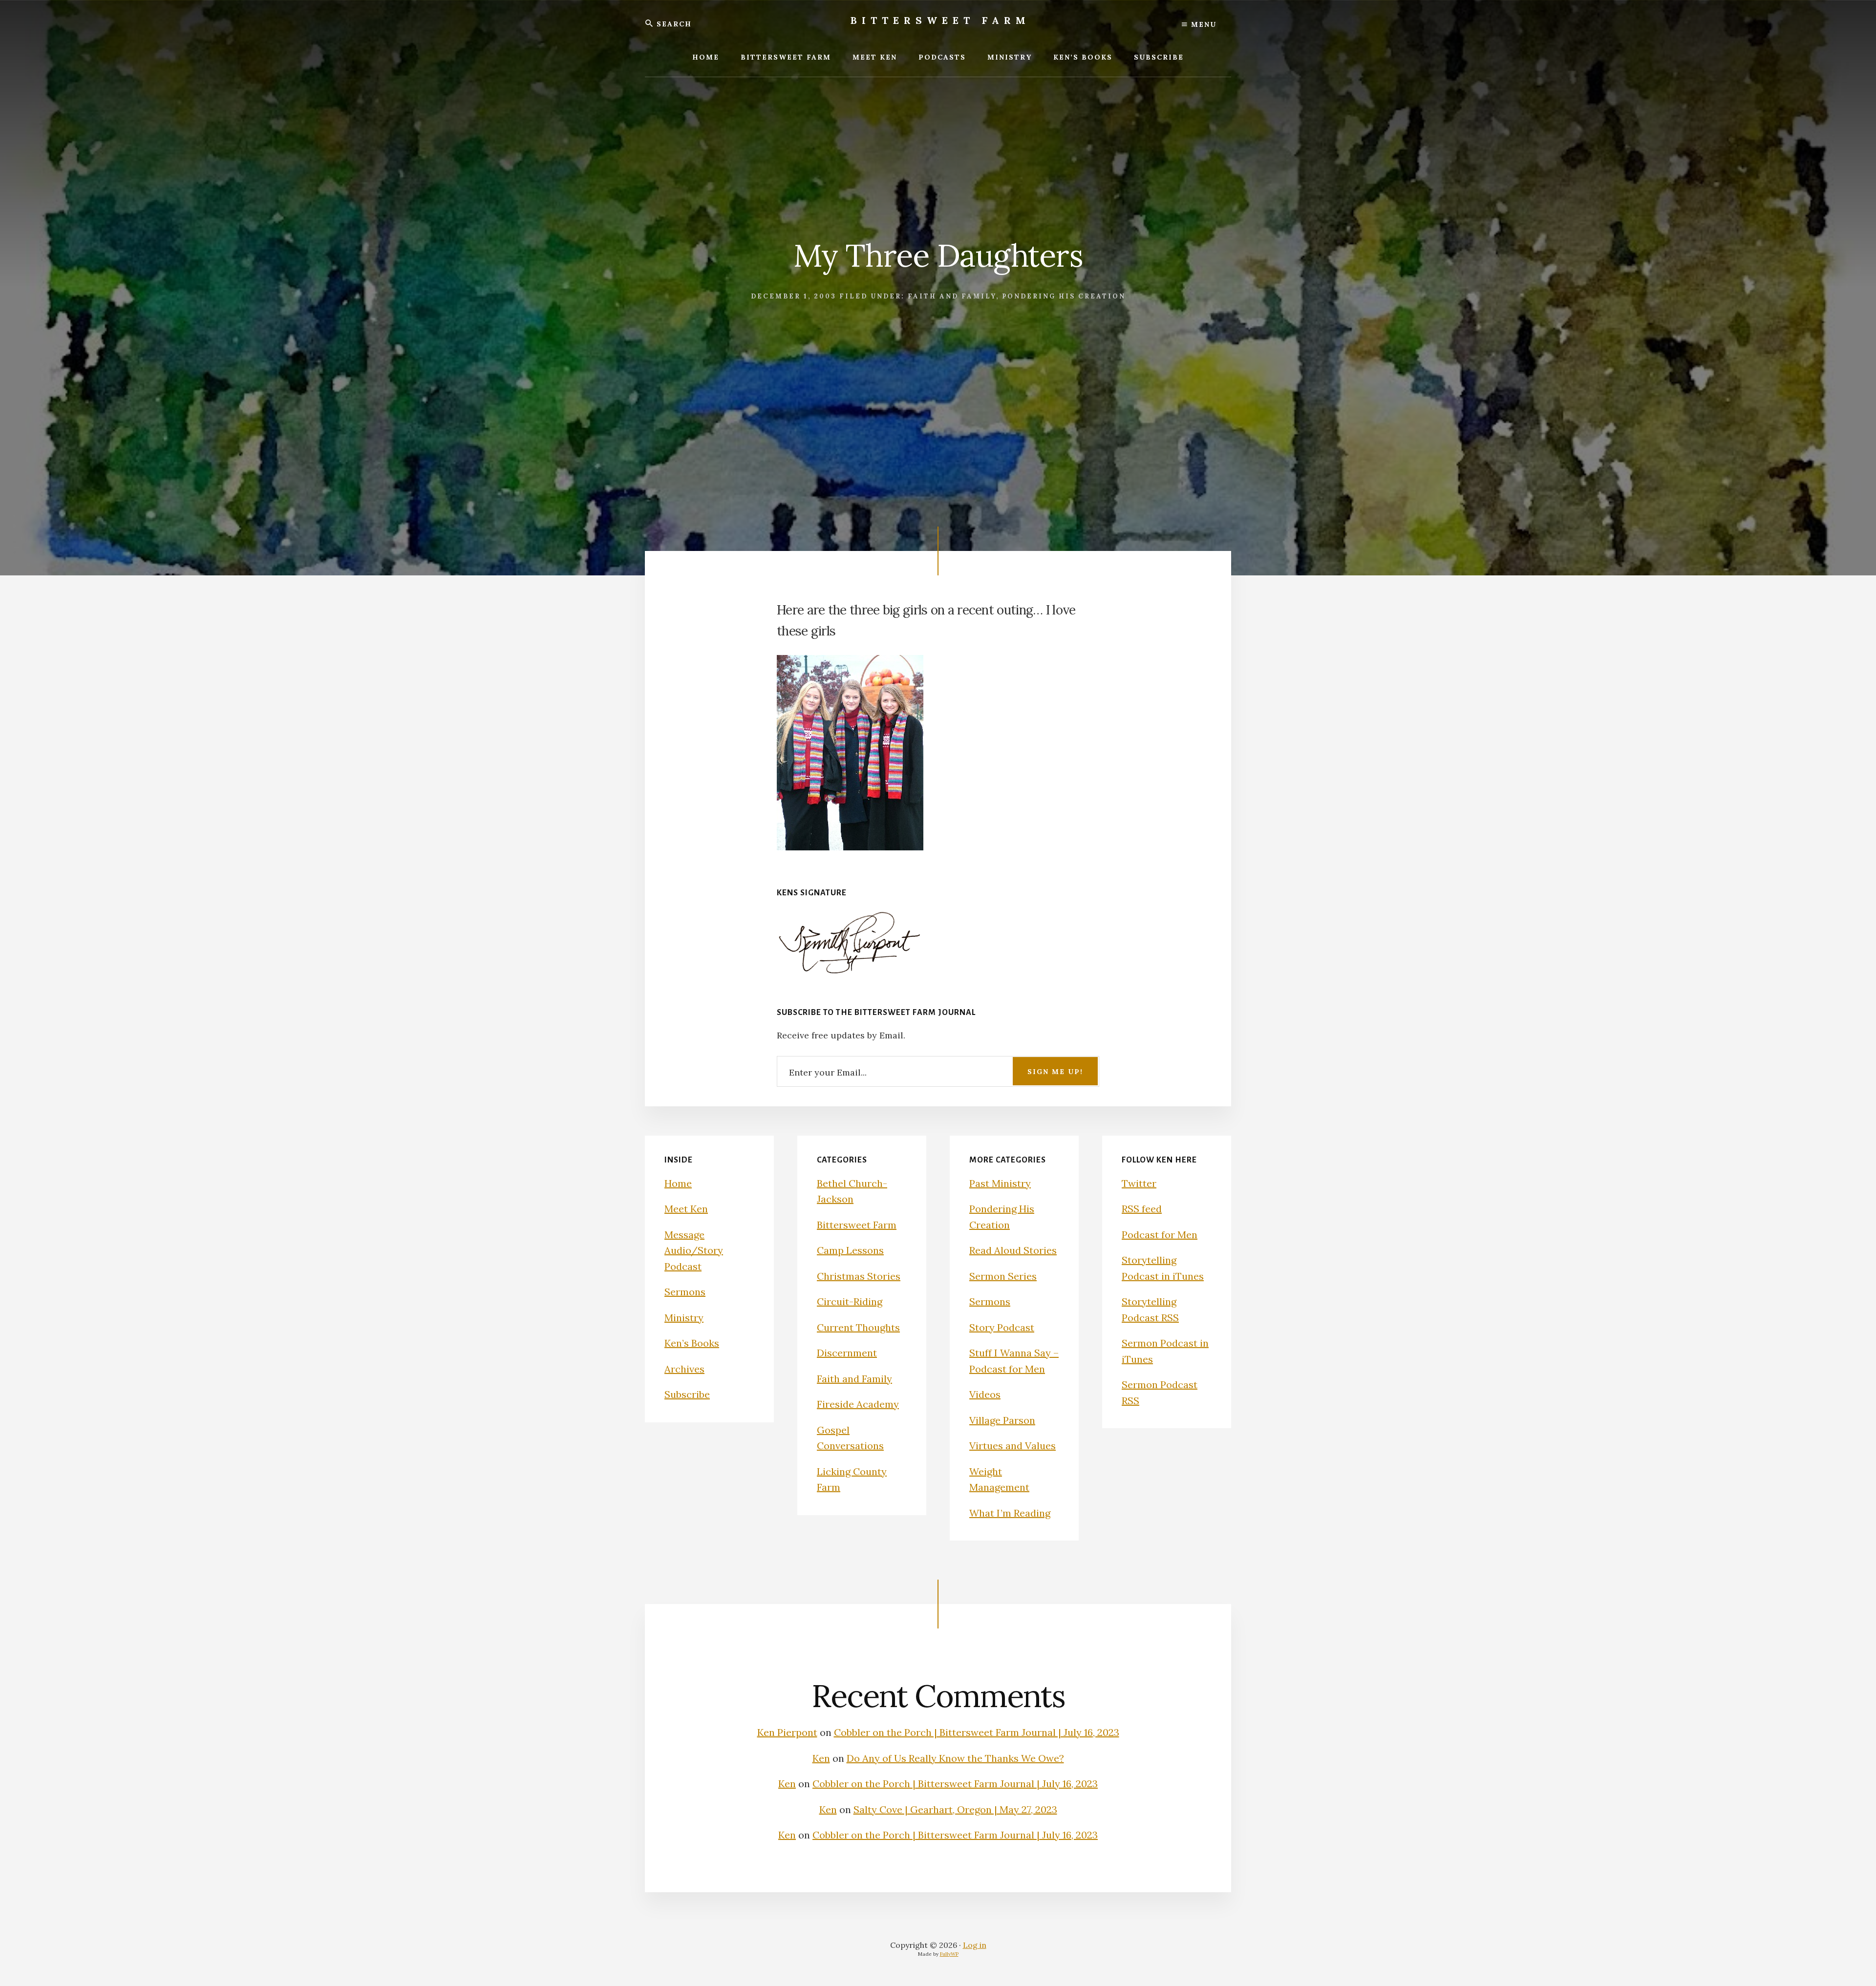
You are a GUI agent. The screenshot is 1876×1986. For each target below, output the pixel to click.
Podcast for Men (1160, 1235)
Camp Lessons (850, 1250)
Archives (684, 1369)
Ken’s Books (692, 1343)
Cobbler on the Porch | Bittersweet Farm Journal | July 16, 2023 (977, 1732)
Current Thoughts (858, 1327)
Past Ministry (1000, 1183)
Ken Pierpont (787, 1732)
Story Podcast (1002, 1327)
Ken (821, 1758)
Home (678, 1183)
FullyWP (949, 1954)
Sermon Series (1003, 1276)
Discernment (847, 1353)
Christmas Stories (859, 1276)
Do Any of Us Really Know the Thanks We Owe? (955, 1758)
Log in (975, 1945)
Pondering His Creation (1064, 296)
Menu (1202, 24)
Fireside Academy (858, 1404)
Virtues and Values (1013, 1446)
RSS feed (1142, 1209)
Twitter (1139, 1183)
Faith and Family (952, 296)
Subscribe (687, 1394)
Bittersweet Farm (940, 20)
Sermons (685, 1292)
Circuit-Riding (850, 1301)
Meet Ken (686, 1209)
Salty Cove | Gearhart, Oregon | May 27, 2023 (955, 1809)
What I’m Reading (1010, 1513)
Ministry (684, 1318)
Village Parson (1002, 1420)
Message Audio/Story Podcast (694, 1250)
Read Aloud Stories (1013, 1250)
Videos (985, 1394)
